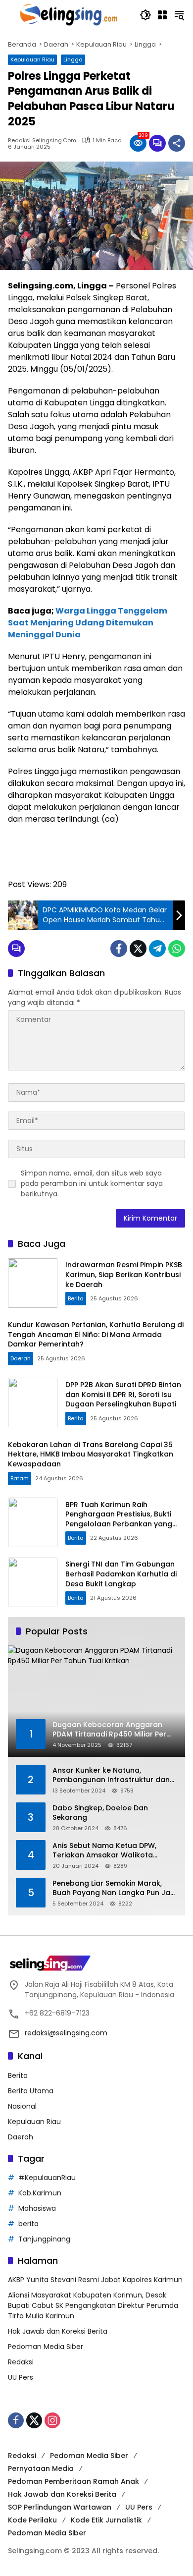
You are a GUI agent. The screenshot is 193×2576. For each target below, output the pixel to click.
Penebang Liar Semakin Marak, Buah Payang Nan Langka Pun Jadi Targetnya (115, 1888)
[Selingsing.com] (69, 14)
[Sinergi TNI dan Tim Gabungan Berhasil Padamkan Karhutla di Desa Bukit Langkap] (33, 1582)
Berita (76, 1298)
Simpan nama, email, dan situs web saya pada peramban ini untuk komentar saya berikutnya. (92, 1183)
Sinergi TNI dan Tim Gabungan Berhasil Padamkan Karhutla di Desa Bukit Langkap (121, 1574)
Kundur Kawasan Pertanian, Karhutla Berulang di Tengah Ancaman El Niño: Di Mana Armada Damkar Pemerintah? (96, 1334)
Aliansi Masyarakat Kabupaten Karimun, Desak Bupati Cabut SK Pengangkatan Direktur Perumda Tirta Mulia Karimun (93, 2305)
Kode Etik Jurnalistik (106, 2520)
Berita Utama (31, 2091)
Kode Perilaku (32, 2520)
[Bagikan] (177, 143)
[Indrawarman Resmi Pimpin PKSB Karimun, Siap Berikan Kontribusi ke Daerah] (33, 1283)
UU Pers (21, 2377)
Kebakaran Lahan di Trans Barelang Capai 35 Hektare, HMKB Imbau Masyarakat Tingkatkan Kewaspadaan (91, 1454)
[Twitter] (138, 949)
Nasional (22, 2106)
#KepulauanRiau (47, 2178)
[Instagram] (52, 2420)
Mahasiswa (37, 2208)
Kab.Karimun (40, 2193)
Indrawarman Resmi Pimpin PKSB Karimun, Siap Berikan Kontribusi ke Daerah (124, 1274)
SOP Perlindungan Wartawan (60, 2507)
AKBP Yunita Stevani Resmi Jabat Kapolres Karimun (95, 2280)
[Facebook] (119, 949)
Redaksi (21, 2362)
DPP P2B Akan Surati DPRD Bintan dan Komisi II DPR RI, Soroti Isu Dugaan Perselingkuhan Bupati (123, 1394)
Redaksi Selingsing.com (42, 140)
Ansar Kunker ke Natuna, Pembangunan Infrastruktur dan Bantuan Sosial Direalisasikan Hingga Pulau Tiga (111, 1775)
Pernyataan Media (41, 2468)
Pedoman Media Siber (46, 2347)
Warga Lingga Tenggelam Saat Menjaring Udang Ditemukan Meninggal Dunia (88, 623)
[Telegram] (157, 949)
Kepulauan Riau (32, 59)
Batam (20, 1478)
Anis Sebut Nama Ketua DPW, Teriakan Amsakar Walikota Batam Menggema (104, 1851)
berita (28, 2224)
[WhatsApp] (177, 949)
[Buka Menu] (162, 15)
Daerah (21, 1358)
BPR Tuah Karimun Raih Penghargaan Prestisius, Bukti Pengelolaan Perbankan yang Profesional (119, 1519)
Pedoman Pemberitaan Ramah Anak (73, 2481)
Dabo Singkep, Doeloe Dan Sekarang (100, 1813)
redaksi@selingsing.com (66, 2033)
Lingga (73, 59)
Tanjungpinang (44, 2239)
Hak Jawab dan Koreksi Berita (58, 2331)
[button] (145, 15)
